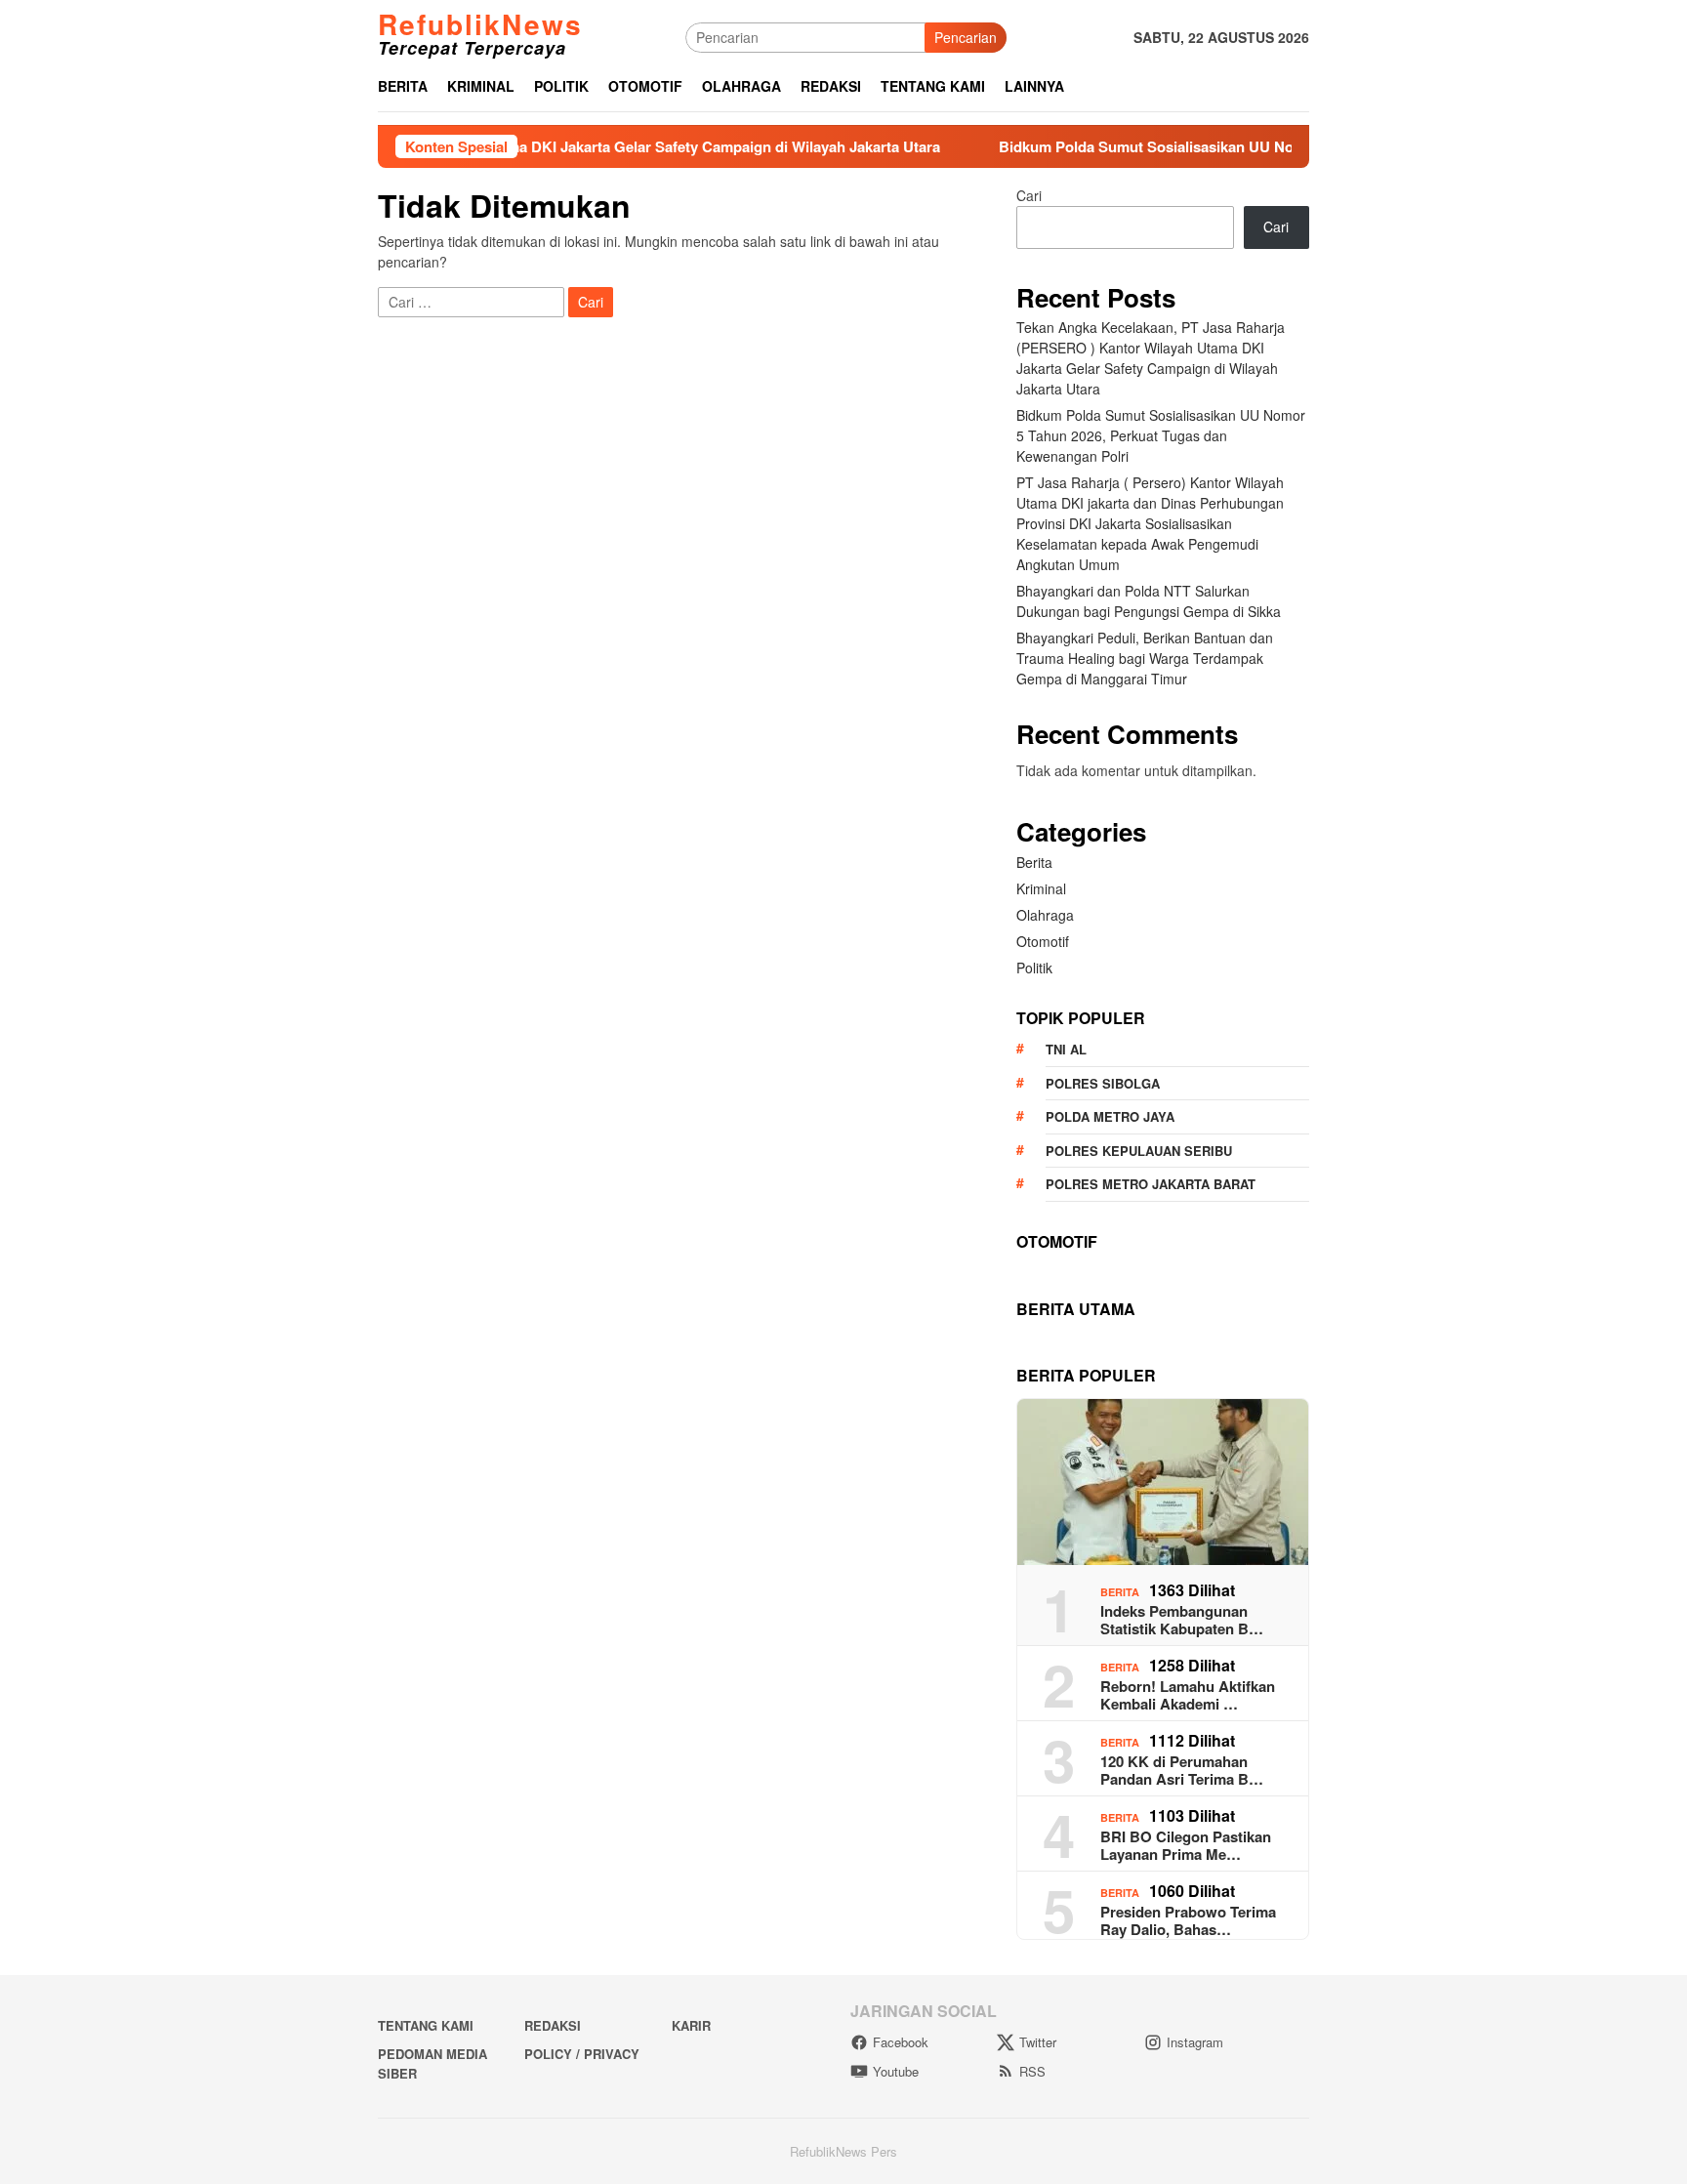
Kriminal (1041, 888)
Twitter (1038, 2042)
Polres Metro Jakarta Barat (1151, 1184)
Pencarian (966, 37)
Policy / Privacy (582, 2054)
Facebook (901, 2042)
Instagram (1195, 2042)
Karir (691, 2025)
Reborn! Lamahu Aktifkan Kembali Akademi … (1188, 1695)
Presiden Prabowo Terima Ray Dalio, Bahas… (1188, 1920)
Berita (1034, 862)
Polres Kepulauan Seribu (1139, 1151)
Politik (1034, 968)
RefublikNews (480, 24)
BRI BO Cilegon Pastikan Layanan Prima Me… (1186, 1845)
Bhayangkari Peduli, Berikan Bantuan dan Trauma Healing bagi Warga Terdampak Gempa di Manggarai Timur (1145, 658)
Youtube (896, 2071)
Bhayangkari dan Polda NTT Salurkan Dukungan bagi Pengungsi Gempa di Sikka (1149, 601)
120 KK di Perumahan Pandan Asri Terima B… (1182, 1770)
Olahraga (1045, 915)
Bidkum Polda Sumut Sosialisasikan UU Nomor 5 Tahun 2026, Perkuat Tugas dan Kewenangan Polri (1257, 146)
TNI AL (1066, 1049)
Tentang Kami (426, 2025)
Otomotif (1043, 941)
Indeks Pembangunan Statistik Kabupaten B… (1182, 1620)
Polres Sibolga (1103, 1083)
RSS (1032, 2071)
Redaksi (553, 2025)
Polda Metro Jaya (1110, 1116)
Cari (1029, 195)
